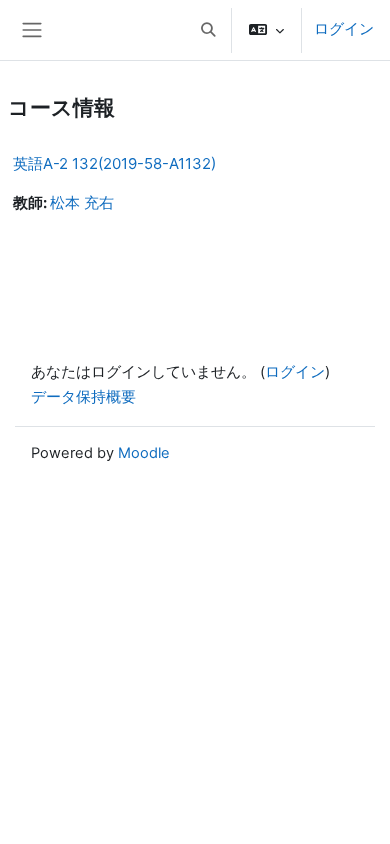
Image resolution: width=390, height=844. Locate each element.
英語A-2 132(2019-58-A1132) (114, 163)
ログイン (344, 29)
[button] (208, 30)
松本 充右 (82, 203)
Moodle (144, 453)
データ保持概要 (83, 397)
